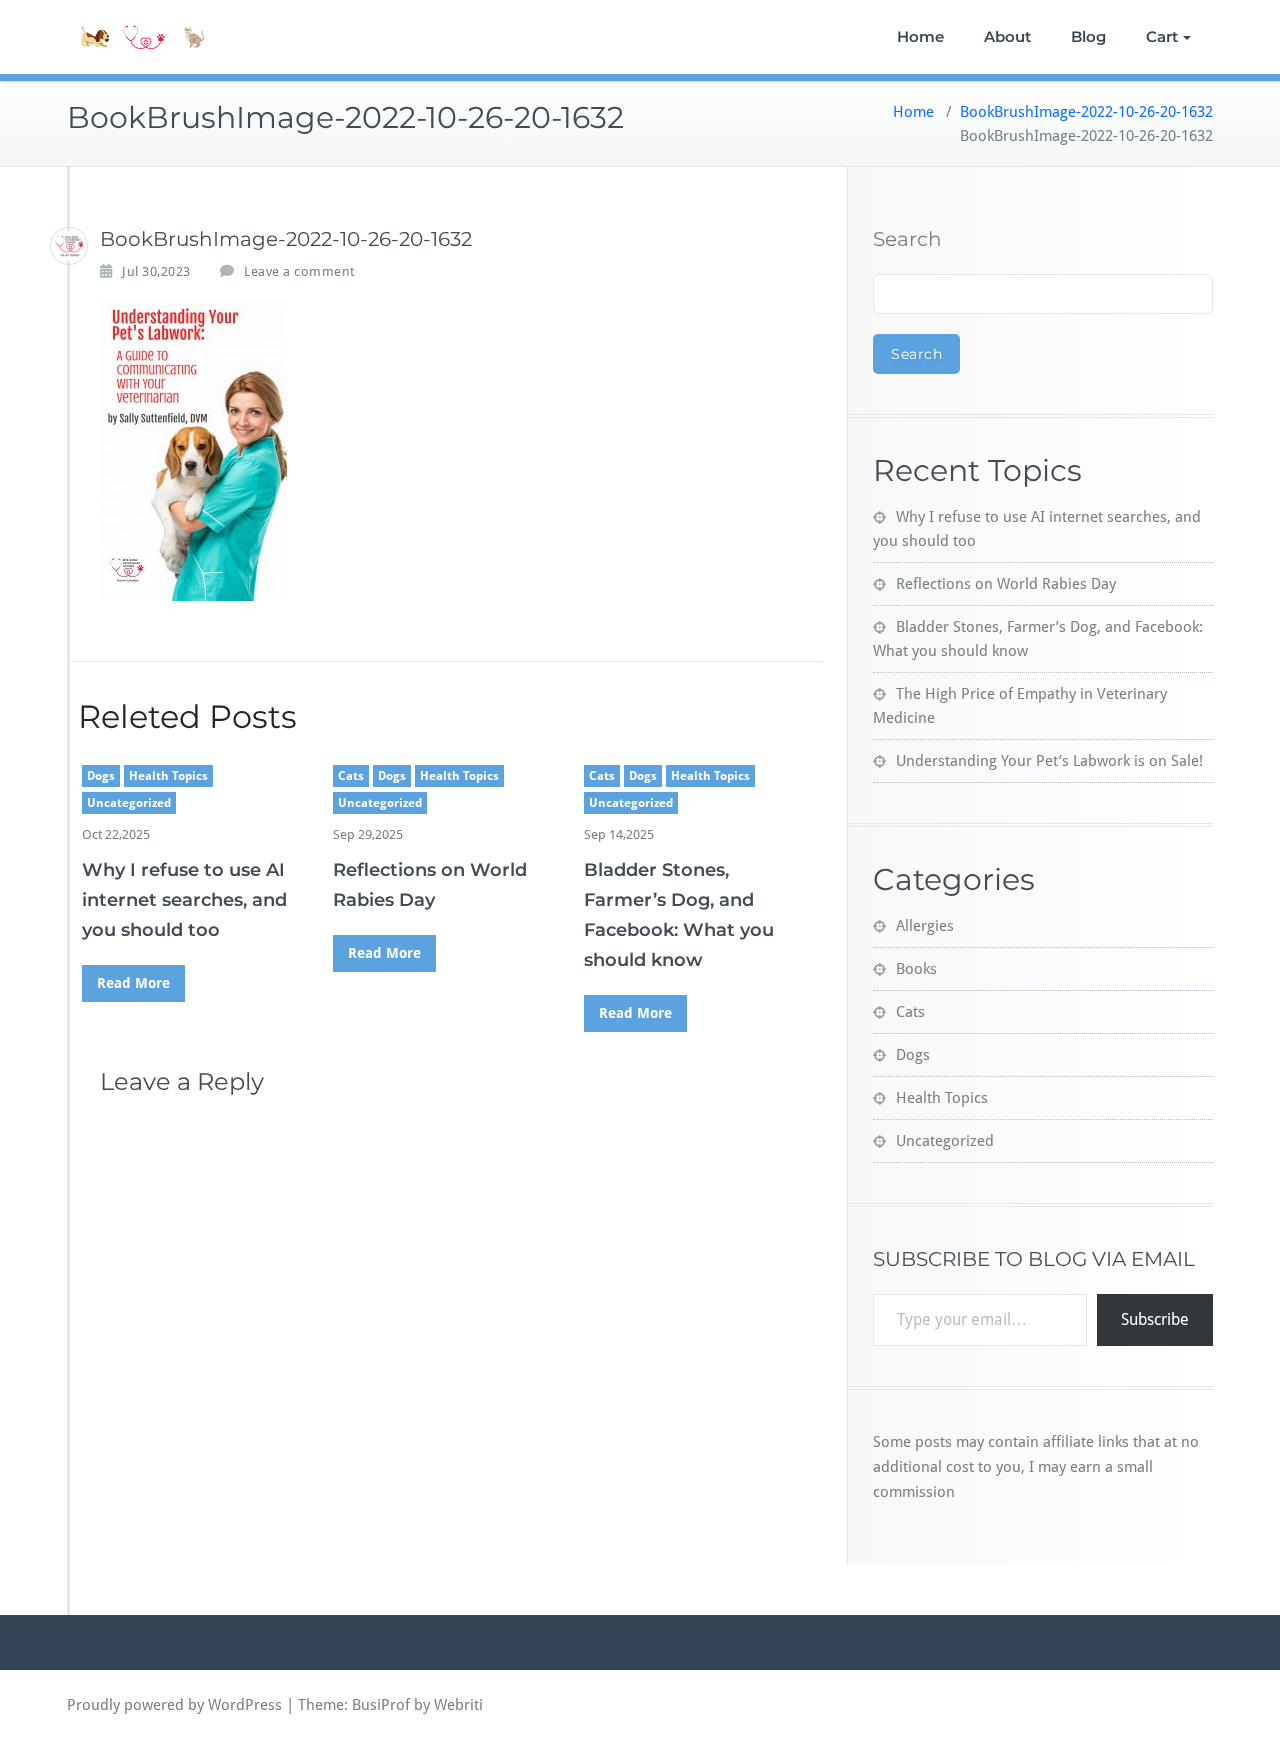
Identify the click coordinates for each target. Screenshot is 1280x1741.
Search (907, 239)
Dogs (101, 776)
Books (916, 969)
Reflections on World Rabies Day (1006, 584)
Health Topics (168, 776)
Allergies (925, 926)
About (1007, 36)
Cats (351, 776)
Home (920, 36)
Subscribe (1155, 1319)
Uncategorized (129, 803)
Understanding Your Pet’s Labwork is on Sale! (1049, 761)
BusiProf (381, 1705)
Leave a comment (299, 271)
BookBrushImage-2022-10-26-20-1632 (1086, 112)
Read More (133, 983)
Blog (1088, 36)
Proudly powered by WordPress (174, 1705)
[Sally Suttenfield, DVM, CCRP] (69, 246)
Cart (1162, 36)
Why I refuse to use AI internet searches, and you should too (184, 900)
